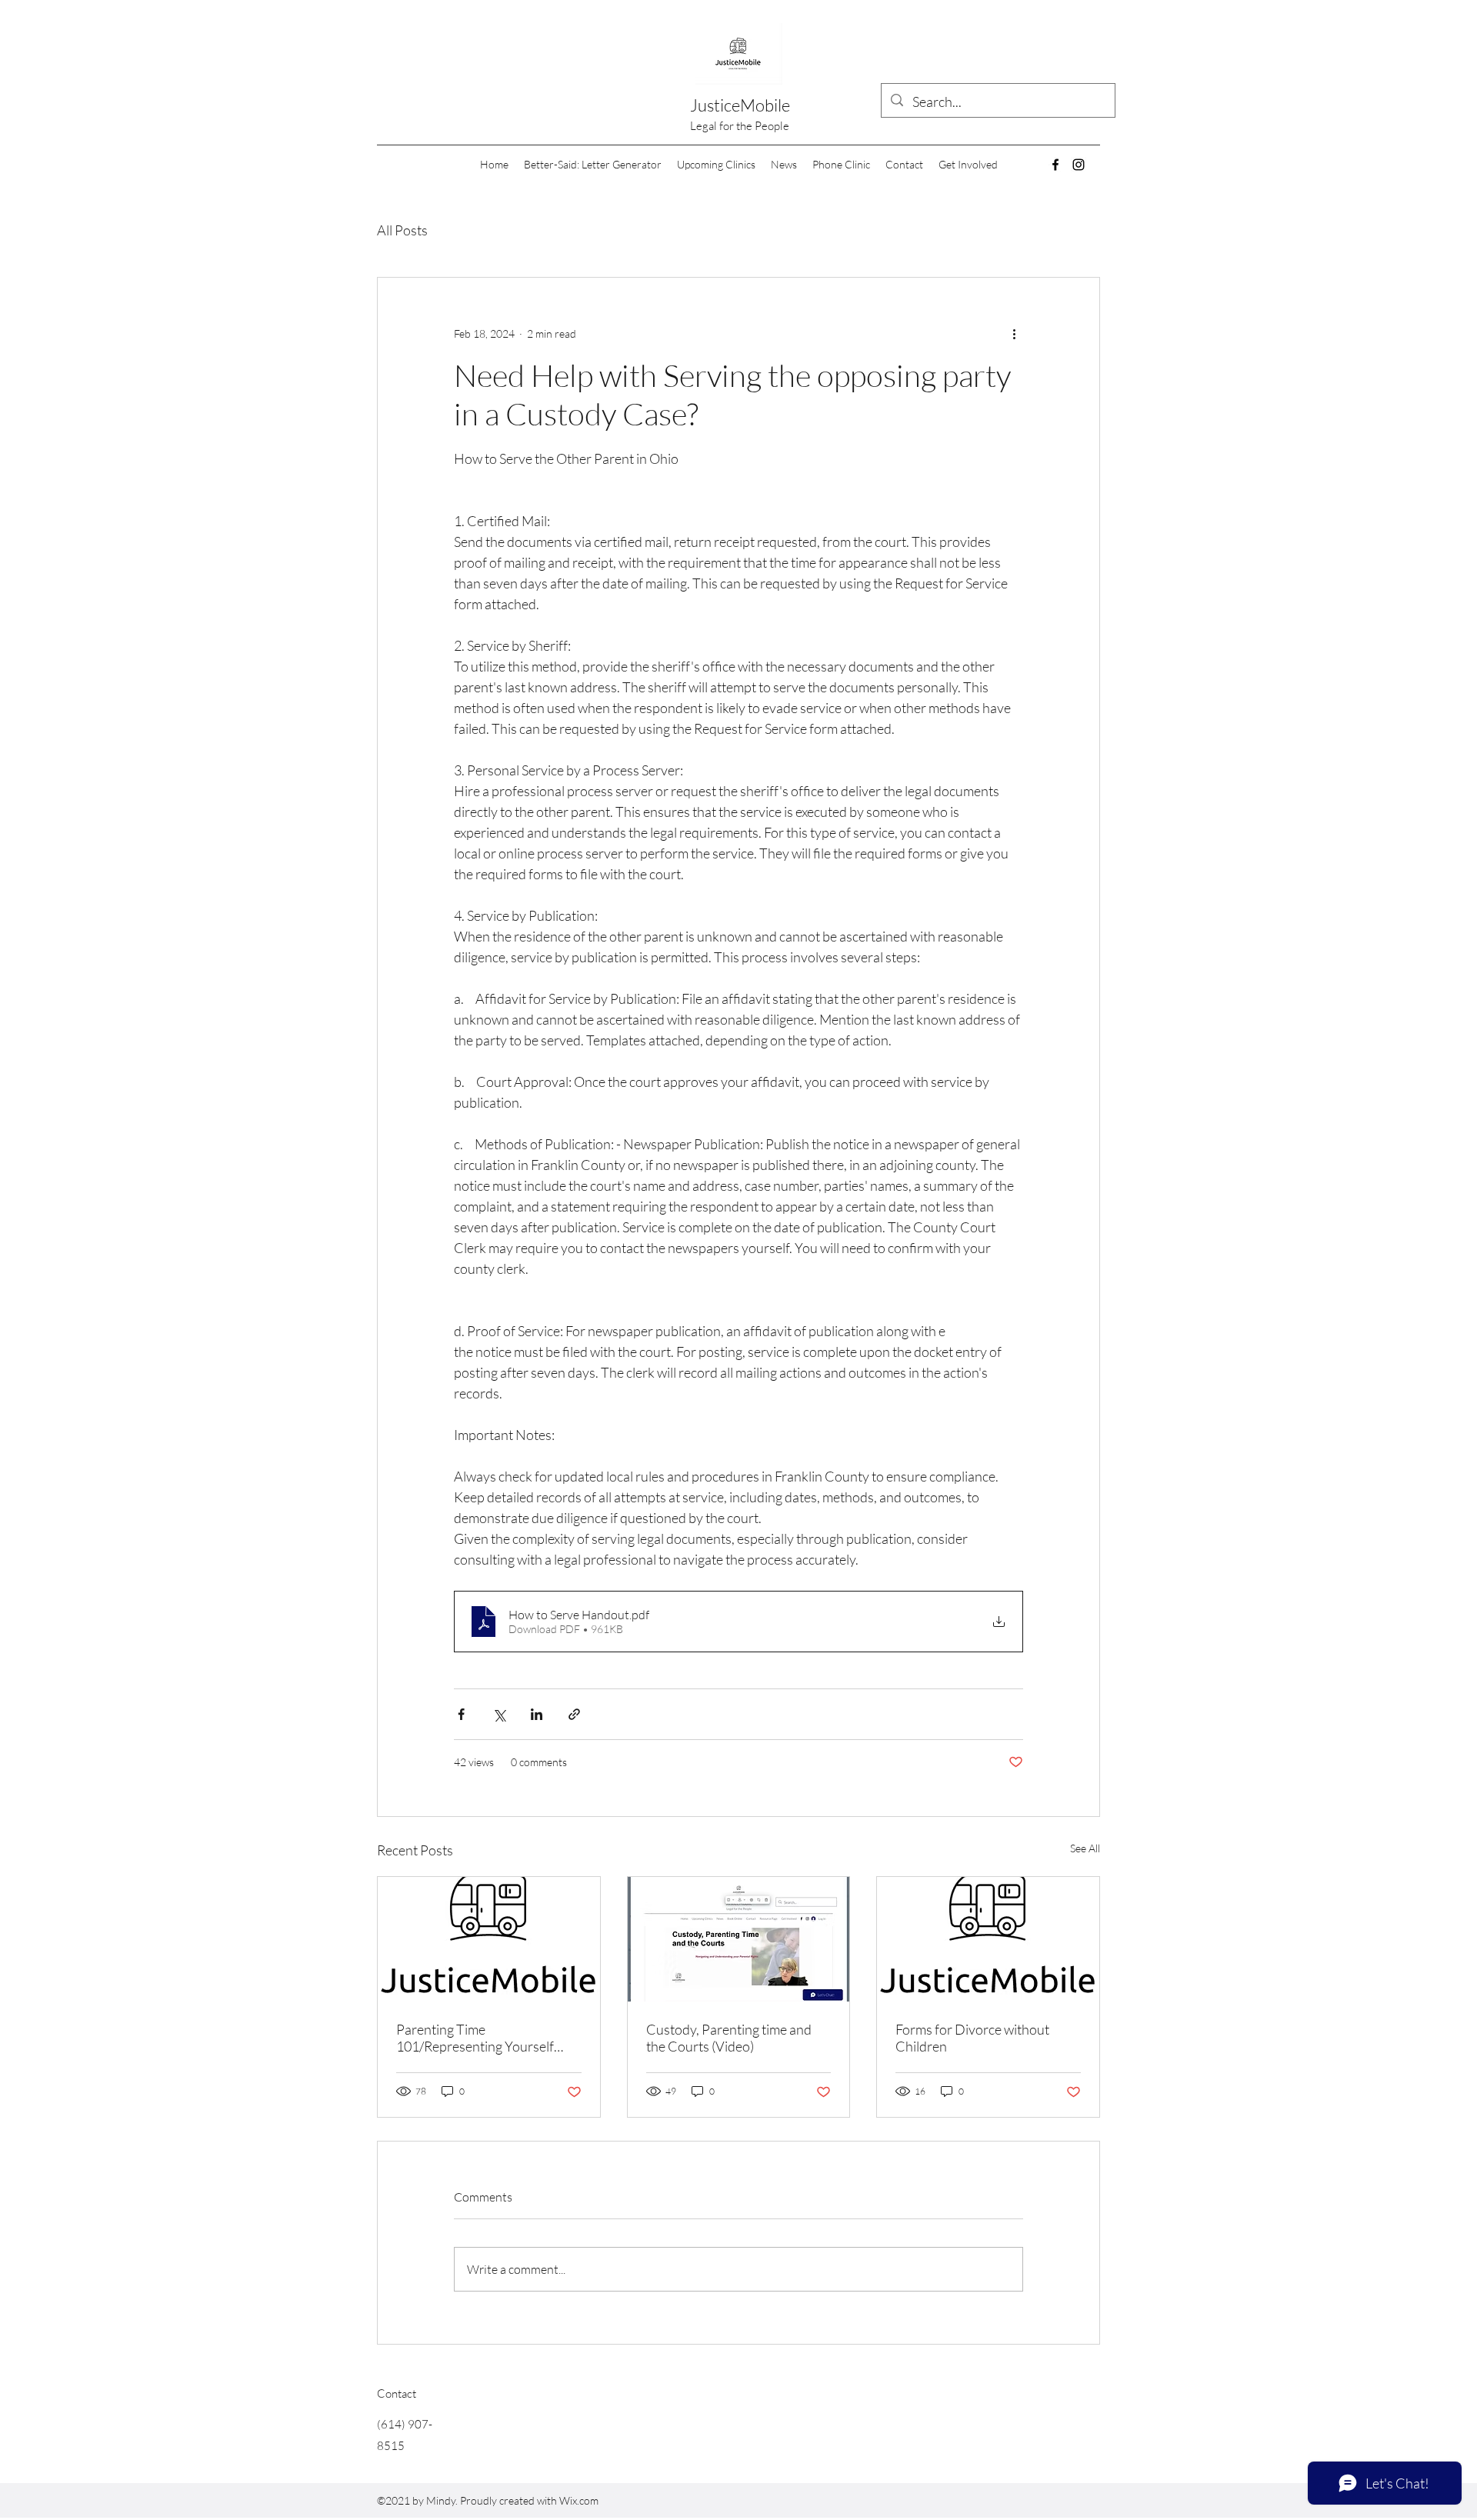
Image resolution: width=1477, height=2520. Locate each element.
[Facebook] (1055, 165)
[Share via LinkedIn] (537, 1714)
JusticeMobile (740, 105)
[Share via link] (574, 1714)
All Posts (402, 230)
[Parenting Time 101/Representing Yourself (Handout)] (489, 1939)
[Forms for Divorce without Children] (988, 1939)
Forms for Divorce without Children (972, 2038)
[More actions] (1014, 333)
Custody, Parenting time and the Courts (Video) (729, 2038)
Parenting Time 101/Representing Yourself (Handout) (475, 2038)
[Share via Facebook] (461, 1714)
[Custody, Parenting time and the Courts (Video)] (739, 1939)
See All (1085, 1848)
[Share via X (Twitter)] (499, 1714)
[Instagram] (1079, 165)
